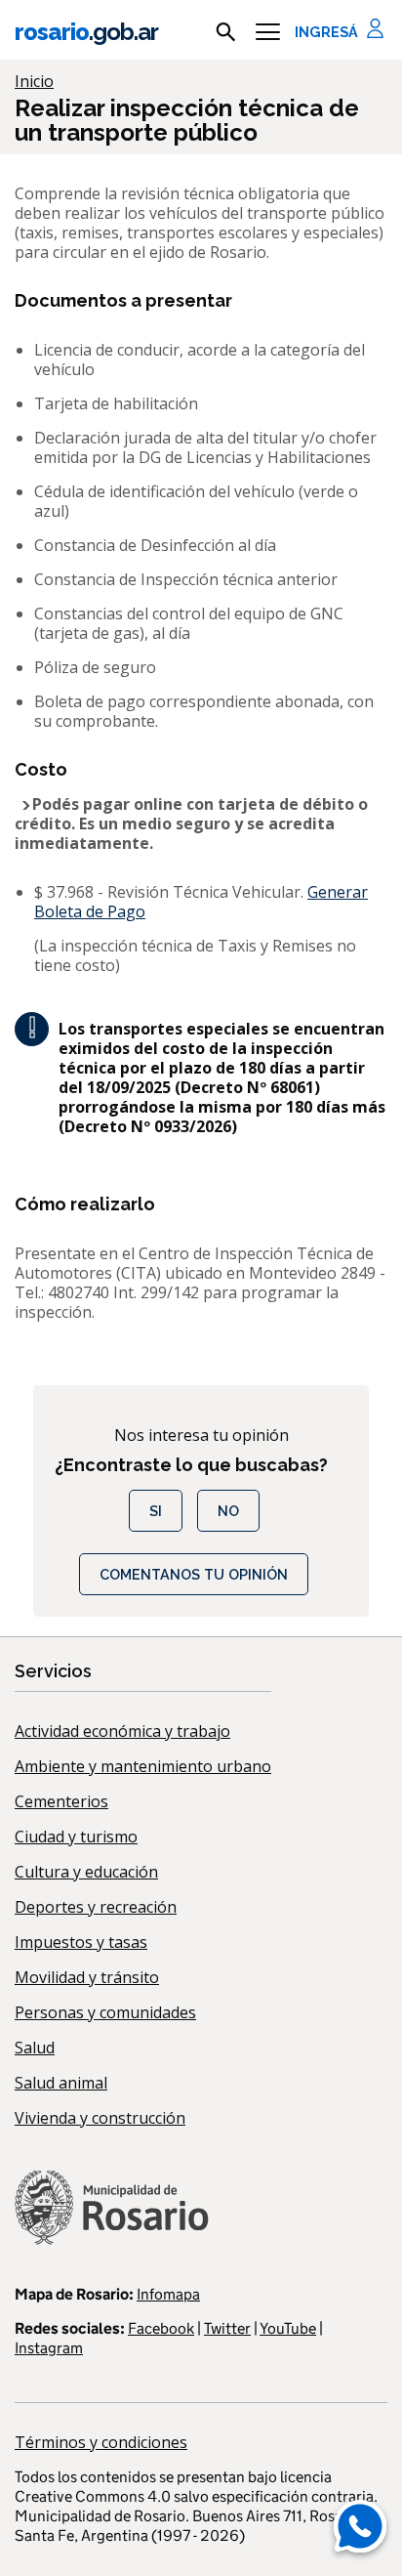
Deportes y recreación (96, 1907)
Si (156, 1511)
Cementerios (61, 1801)
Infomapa (168, 2294)
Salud (35, 2048)
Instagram (49, 2348)
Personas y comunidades (105, 2012)
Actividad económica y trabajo (122, 1731)
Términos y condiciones (101, 2442)
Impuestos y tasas (81, 1942)
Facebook (161, 2328)
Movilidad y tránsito (87, 1977)
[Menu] (268, 32)
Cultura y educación (86, 1872)
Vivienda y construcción (100, 2118)
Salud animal (61, 2083)
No (228, 1511)
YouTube (288, 2328)
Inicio (34, 81)
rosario (86, 32)
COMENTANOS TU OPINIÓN (194, 1574)
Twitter (227, 2328)
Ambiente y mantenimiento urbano (143, 1766)
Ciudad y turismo (76, 1837)
